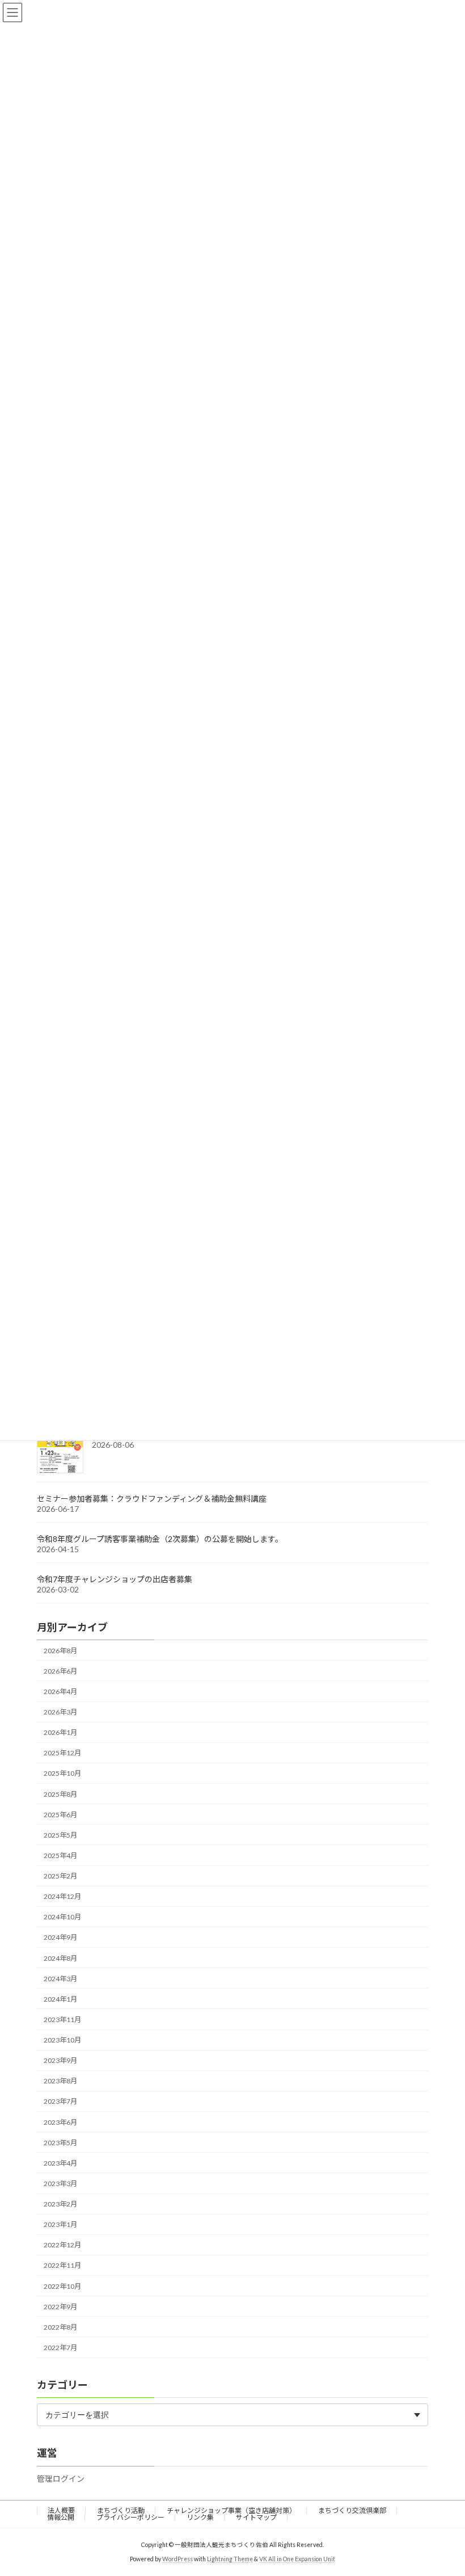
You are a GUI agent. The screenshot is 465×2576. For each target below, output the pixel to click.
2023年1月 (60, 2224)
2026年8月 (60, 1651)
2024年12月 (62, 1896)
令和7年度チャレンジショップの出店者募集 (115, 1579)
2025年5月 (60, 1835)
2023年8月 (60, 2081)
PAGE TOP (444, 2487)
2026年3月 (60, 1712)
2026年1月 (60, 1732)
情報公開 (61, 2517)
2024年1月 (60, 1999)
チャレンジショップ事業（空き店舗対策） (231, 2510)
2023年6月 (60, 2122)
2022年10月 (62, 2286)
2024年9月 (60, 1938)
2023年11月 (62, 2020)
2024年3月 (60, 1979)
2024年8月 (60, 1958)
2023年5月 (60, 2143)
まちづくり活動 (121, 2510)
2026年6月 (60, 1671)
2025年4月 (60, 1856)
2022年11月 (62, 2266)
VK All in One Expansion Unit (297, 2559)
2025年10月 (62, 1774)
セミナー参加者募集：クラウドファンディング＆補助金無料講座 (152, 1499)
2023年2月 (60, 2204)
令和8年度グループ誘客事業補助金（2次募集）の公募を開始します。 (160, 1539)
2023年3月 (60, 2184)
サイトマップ (256, 2517)
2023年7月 (60, 2102)
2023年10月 (62, 2040)
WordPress (177, 2559)
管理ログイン (61, 2479)
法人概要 (61, 2510)
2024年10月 (62, 1917)
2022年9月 (60, 2307)
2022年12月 (62, 2245)
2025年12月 (62, 1753)
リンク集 (200, 2517)
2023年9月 (60, 2060)
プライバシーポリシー (130, 2517)
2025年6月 (60, 1815)
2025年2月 (60, 1876)
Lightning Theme (230, 2559)
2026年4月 (60, 1692)
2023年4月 (60, 2163)
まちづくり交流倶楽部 (352, 2510)
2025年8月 (60, 1794)
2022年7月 (60, 2348)
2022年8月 (60, 2327)
